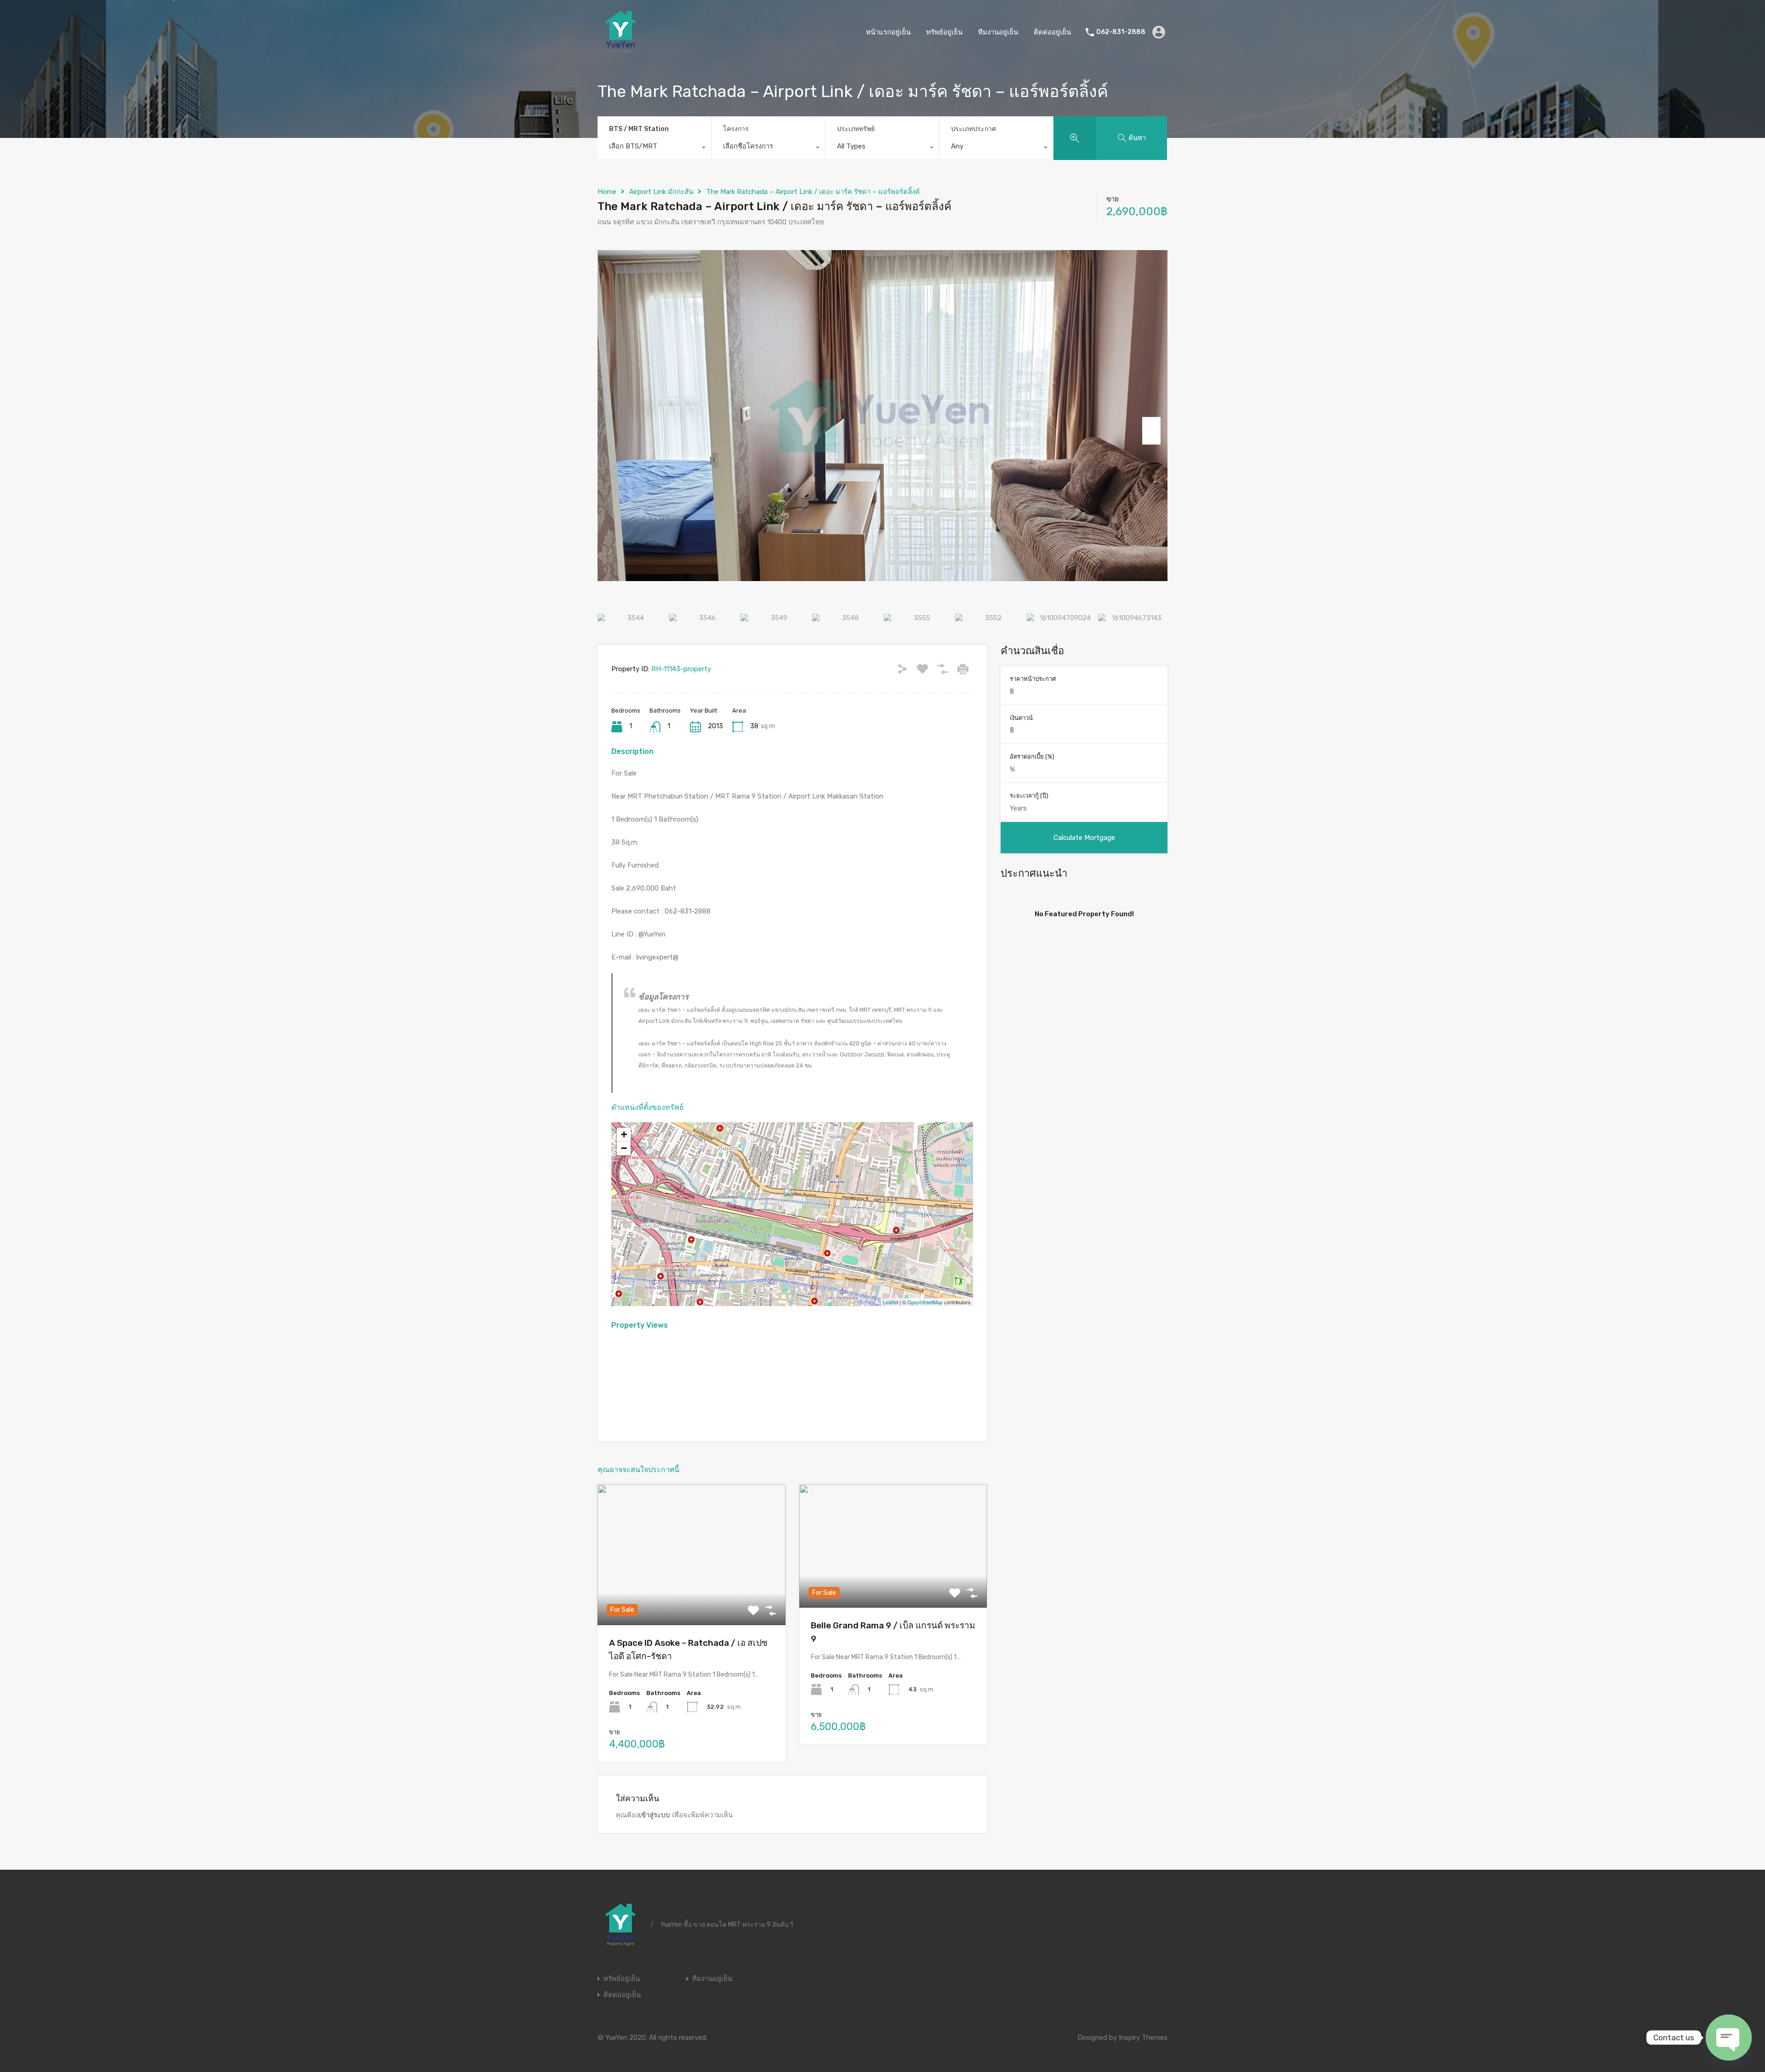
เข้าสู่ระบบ (655, 1815)
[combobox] (654, 148)
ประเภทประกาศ (974, 129)
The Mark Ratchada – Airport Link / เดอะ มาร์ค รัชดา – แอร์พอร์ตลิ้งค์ (813, 192)
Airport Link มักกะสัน (661, 192)
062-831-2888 (1121, 32)
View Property (692, 1597)
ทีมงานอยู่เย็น (998, 32)
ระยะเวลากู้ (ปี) (1029, 796)
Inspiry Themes (1143, 2038)
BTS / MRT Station (639, 129)
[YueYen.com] (621, 51)
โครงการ (736, 129)
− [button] (624, 1148)
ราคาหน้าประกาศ (1033, 679)
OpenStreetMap (925, 1302)
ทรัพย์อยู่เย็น (944, 32)
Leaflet (891, 1302)
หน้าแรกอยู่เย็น (888, 32)
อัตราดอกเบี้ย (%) (1032, 756)
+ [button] (624, 1134)
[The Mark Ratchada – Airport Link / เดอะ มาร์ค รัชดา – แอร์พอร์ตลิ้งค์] (793, 1201)
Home (607, 192)
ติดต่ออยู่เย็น (1052, 32)
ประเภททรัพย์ (856, 129)
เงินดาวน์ (1021, 718)
